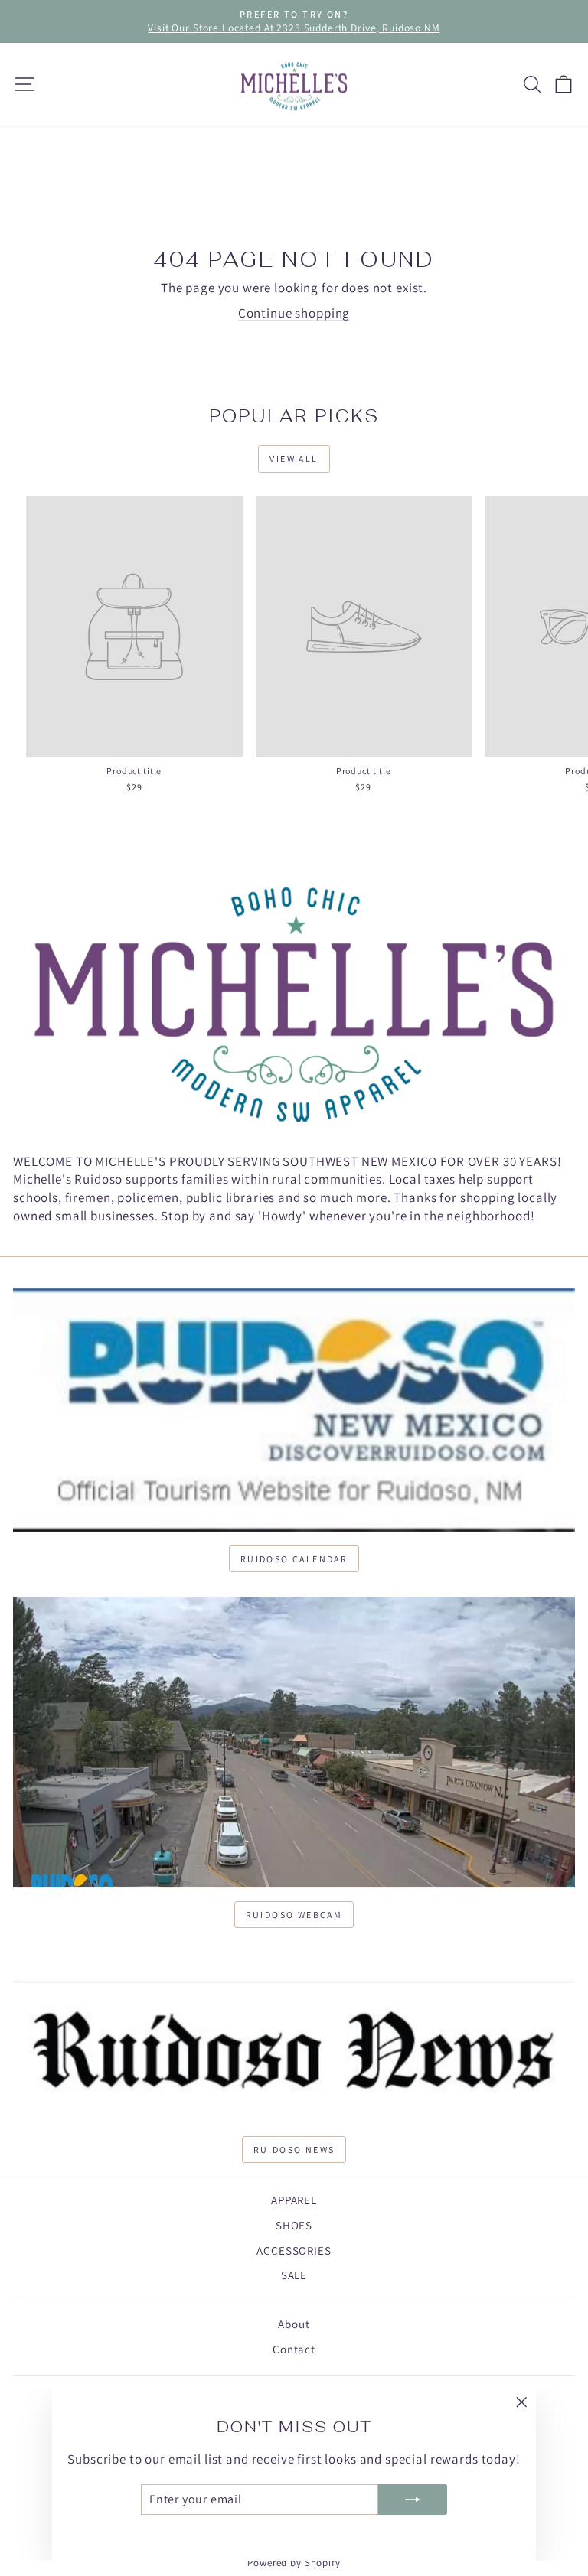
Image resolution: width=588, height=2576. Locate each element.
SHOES (294, 2225)
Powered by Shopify (294, 2563)
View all (294, 459)
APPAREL (294, 2200)
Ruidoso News (294, 2149)
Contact (294, 2349)
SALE (294, 2275)
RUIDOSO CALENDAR (294, 1559)
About (294, 2324)
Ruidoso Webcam (294, 1915)
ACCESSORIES (294, 2250)
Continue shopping (294, 313)
